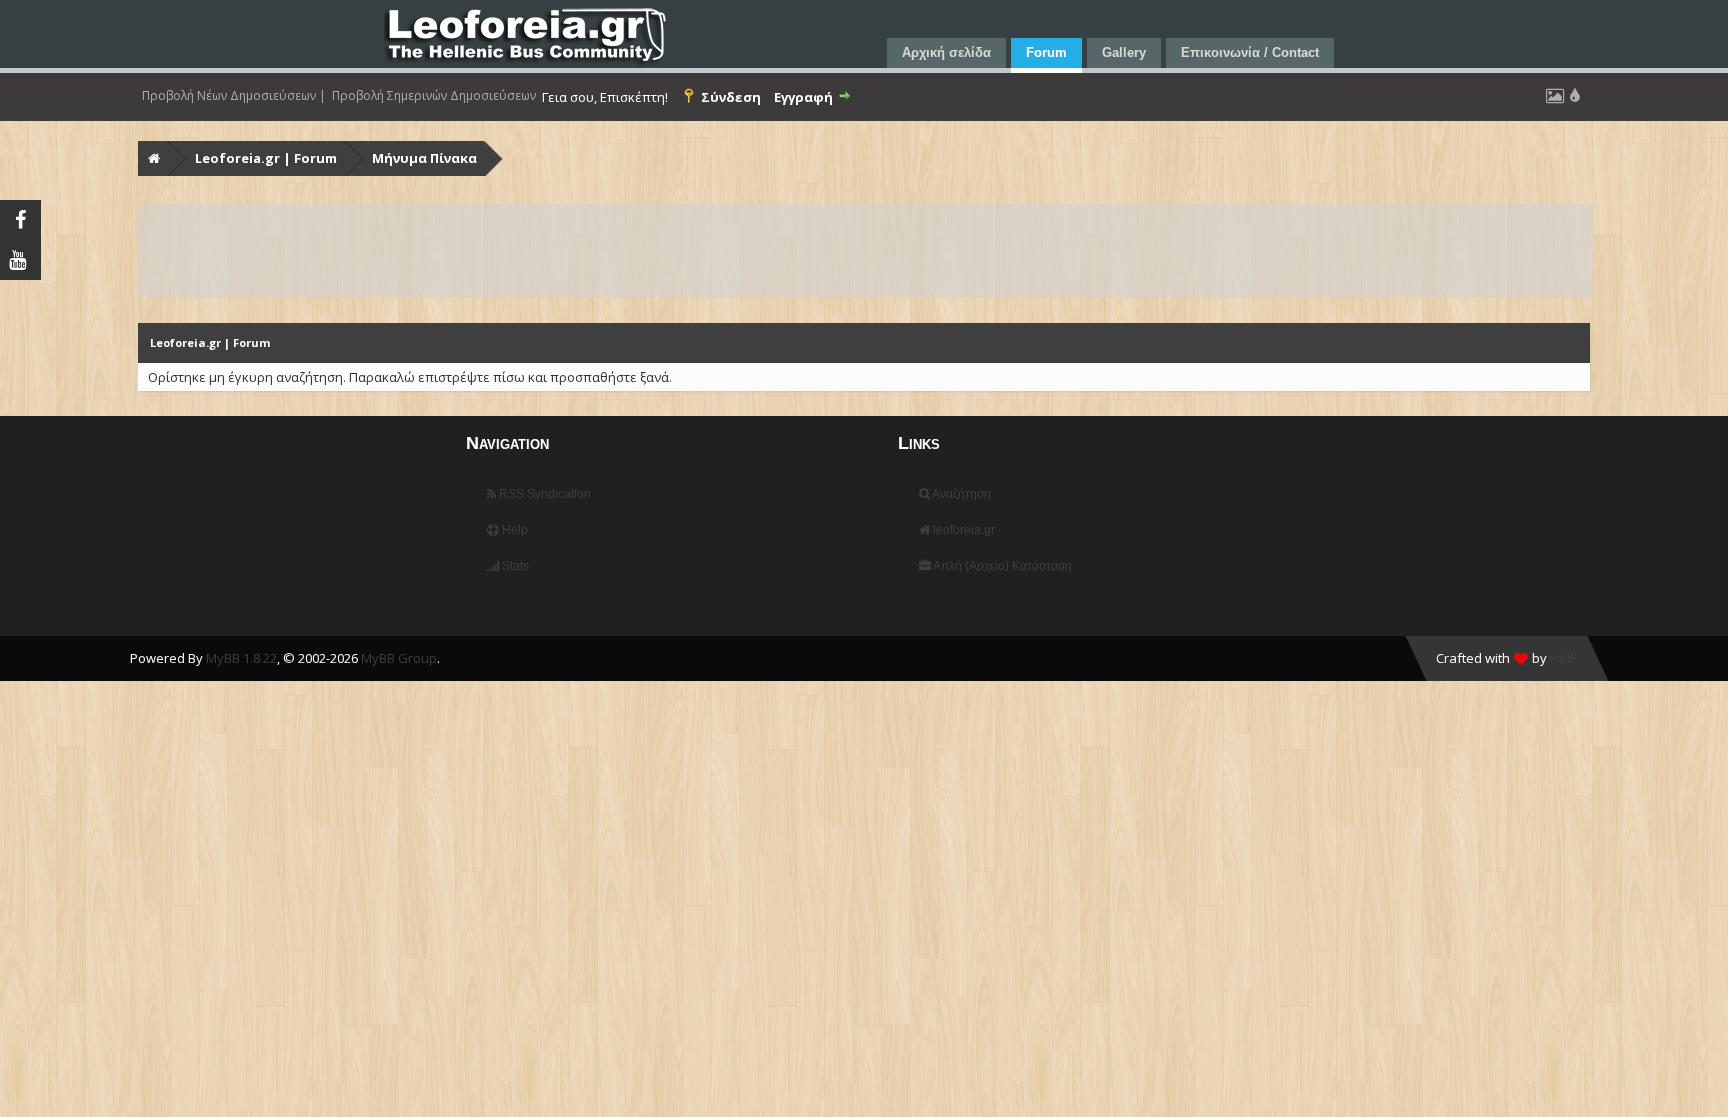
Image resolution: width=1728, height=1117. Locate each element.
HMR (1564, 658)
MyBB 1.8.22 (241, 658)
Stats (514, 566)
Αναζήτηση (960, 494)
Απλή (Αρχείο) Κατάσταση (1001, 566)
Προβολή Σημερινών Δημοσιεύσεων (434, 96)
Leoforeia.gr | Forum (266, 158)
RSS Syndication (543, 494)
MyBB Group (399, 658)
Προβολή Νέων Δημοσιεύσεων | (234, 96)
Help (513, 530)
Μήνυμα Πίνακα (424, 158)
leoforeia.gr (962, 530)
